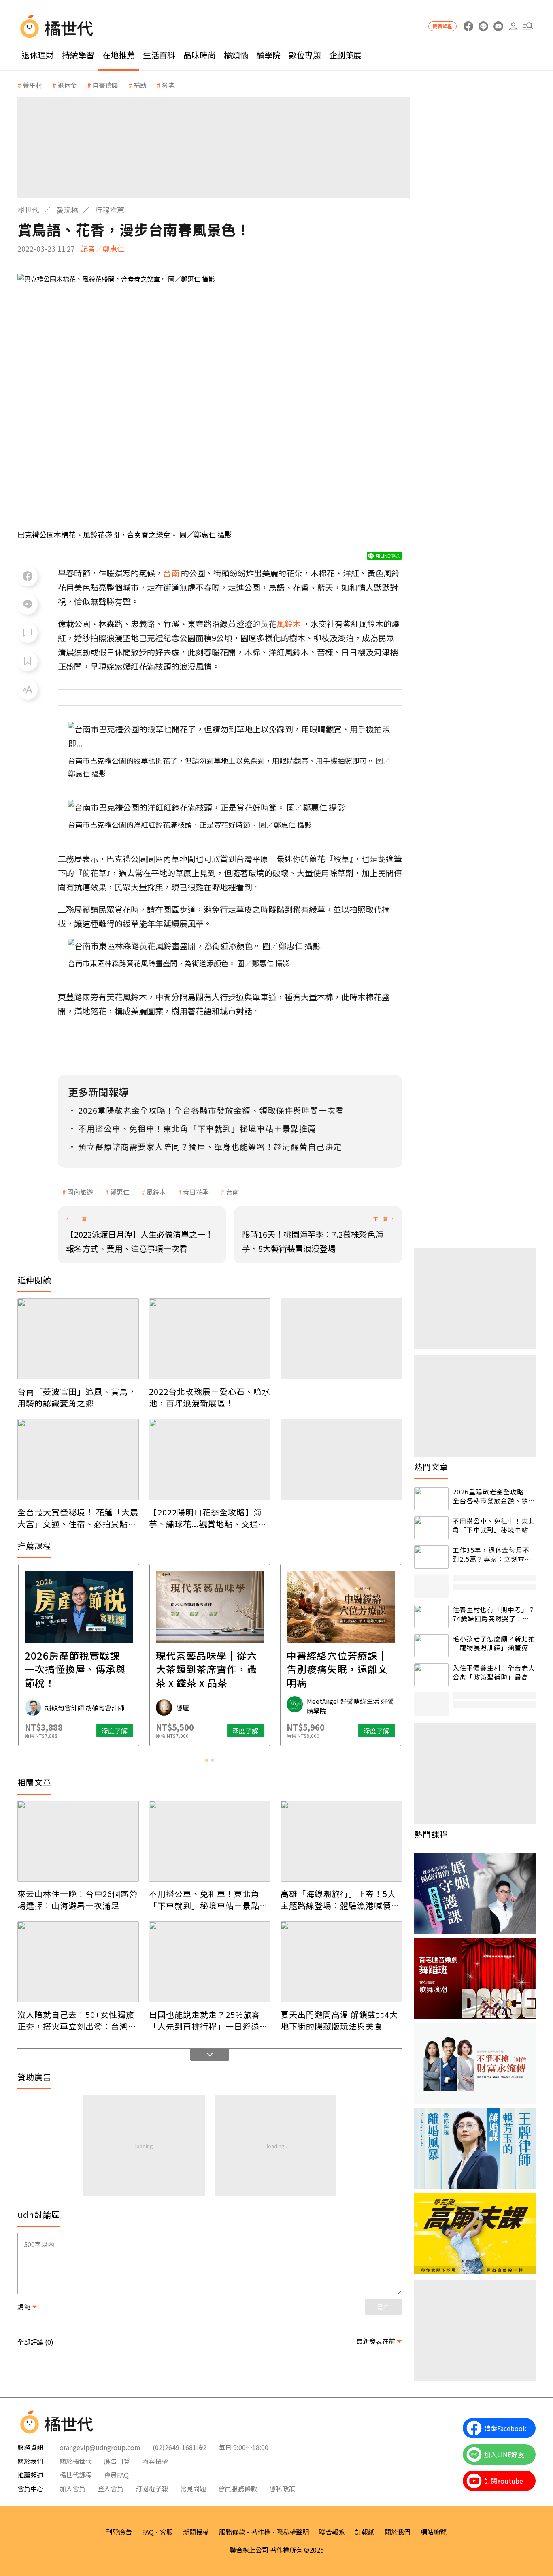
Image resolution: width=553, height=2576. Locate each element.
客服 (166, 2532)
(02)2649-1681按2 (180, 2447)
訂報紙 (365, 2532)
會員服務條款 (238, 2488)
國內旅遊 (80, 1192)
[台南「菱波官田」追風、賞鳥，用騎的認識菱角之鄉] (78, 1339)
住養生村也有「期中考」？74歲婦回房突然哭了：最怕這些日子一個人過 (494, 1614)
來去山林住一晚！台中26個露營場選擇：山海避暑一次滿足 (78, 1899)
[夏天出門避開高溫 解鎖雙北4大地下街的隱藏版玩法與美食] (341, 1962)
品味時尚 (200, 55)
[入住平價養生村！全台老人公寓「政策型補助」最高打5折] (431, 1675)
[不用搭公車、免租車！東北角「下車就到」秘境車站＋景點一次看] (210, 1841)
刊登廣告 (119, 2532)
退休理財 (38, 55)
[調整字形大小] (28, 689)
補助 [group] (140, 85)
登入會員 (111, 2488)
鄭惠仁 (120, 1192)
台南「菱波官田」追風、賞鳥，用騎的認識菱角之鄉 (77, 1397)
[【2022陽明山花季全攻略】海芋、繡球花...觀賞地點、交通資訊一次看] (210, 1460)
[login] (513, 27)
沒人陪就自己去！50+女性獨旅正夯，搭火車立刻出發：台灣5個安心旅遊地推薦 (76, 2020)
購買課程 (442, 26)
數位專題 (305, 55)
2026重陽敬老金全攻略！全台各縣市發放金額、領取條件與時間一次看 (494, 1496)
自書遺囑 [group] (105, 85)
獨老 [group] (168, 85)
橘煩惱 (236, 55)
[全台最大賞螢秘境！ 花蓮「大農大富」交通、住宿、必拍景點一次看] (78, 1460)
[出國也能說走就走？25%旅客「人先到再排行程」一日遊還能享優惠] (210, 1962)
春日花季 (196, 1192)
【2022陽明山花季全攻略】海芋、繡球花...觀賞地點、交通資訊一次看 (208, 1518)
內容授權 (155, 2461)
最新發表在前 (376, 2341)
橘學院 (268, 55)
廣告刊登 (117, 2461)
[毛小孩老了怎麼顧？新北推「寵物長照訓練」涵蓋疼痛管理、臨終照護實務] (431, 1646)
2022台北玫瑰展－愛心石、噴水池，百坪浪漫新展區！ (210, 1397)
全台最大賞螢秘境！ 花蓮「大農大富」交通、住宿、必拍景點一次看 (78, 1518)
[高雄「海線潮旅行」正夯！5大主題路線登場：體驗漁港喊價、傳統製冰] (341, 1841)
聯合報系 (332, 2532)
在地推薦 (119, 55)
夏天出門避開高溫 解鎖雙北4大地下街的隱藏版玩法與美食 (339, 2020)
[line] (483, 27)
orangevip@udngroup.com (100, 2447)
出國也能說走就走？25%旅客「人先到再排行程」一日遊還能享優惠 (208, 2020)
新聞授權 (196, 2532)
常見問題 (193, 2488)
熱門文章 (431, 1467)
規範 (24, 2307)
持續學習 (78, 55)
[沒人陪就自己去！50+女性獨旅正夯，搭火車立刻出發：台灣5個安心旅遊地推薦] (78, 1962)
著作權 (261, 2532)
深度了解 (115, 1731)
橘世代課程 (76, 2475)
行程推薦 (110, 210)
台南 (232, 1192)
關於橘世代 (76, 2461)
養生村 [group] (32, 85)
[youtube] (498, 27)
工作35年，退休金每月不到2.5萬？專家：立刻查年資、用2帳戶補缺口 (492, 1555)
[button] (528, 27)
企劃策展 (345, 55)
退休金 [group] (67, 85)
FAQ (148, 2532)
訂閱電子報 (152, 2488)
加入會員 (72, 2488)
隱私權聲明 (293, 2532)
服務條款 (232, 2532)
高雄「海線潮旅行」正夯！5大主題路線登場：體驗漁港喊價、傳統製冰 (340, 1899)
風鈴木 (156, 1192)
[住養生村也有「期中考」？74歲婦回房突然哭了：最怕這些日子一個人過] (431, 1617)
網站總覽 (434, 2532)
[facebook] (468, 27)
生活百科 (159, 55)
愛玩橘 (67, 210)
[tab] (207, 1760)
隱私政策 (282, 2488)
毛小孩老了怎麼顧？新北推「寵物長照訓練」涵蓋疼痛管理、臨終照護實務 (494, 1643)
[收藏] (28, 661)
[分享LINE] (28, 604)
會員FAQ (116, 2475)
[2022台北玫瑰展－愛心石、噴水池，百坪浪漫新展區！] (210, 1339)
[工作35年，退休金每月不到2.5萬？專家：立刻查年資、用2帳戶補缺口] (431, 1557)
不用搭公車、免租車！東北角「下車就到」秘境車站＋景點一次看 (208, 1899)
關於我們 (398, 2532)
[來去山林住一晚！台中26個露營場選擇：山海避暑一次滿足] (78, 1841)
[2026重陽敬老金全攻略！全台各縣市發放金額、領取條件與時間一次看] (431, 1499)
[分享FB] (28, 576)
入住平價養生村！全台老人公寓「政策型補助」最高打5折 (494, 1672)
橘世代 (28, 210)
